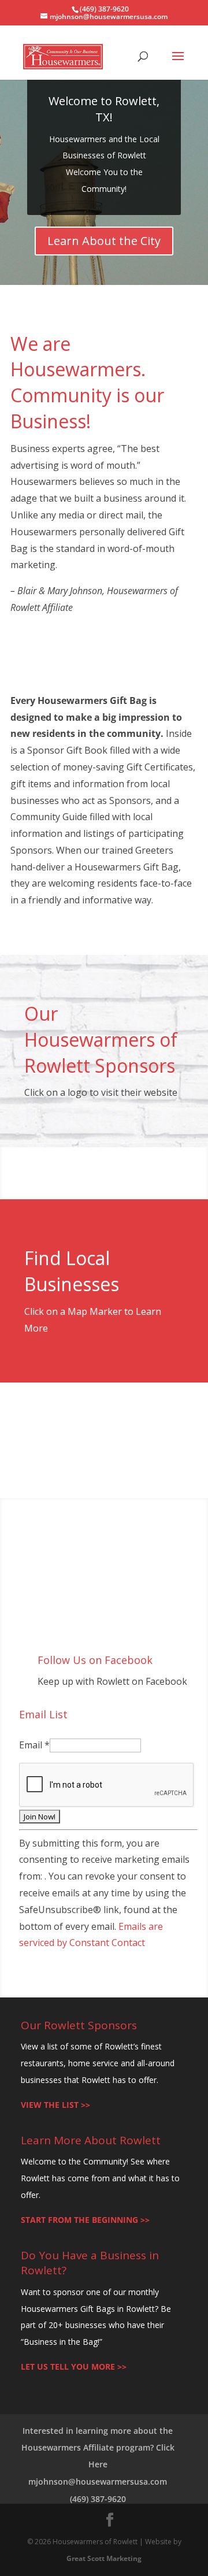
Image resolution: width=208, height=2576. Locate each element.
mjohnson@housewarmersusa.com (98, 2482)
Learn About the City (104, 241)
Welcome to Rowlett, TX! (104, 109)
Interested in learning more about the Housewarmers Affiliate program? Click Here (98, 2447)
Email (34, 1745)
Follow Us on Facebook (95, 1660)
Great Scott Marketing (104, 2558)
